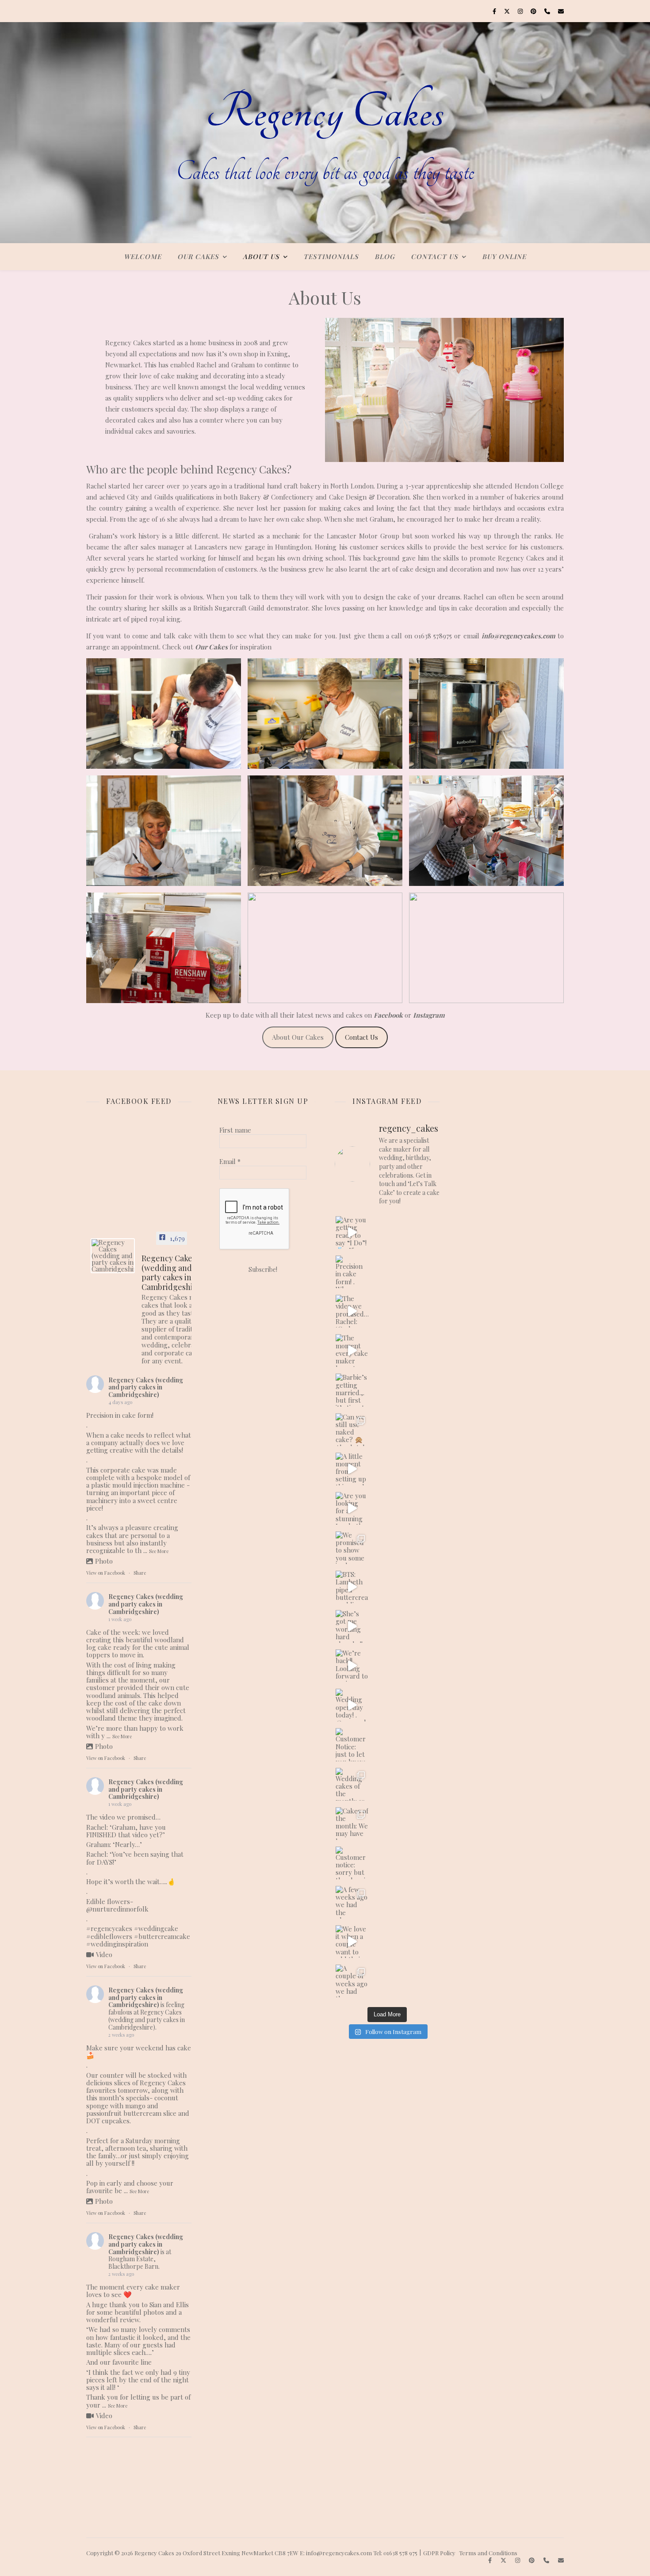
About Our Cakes (298, 1037)
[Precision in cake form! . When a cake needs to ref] (352, 1272)
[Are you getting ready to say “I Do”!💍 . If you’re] (352, 1233)
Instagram (429, 1015)
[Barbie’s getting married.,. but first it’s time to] (352, 1390)
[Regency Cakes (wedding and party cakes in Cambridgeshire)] (113, 1256)
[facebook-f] (495, 11)
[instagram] (521, 11)
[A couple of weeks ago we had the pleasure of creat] (352, 1981)
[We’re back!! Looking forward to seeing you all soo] (352, 1666)
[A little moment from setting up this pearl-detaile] (352, 1469)
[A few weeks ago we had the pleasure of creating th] (352, 1902)
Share (140, 1573)
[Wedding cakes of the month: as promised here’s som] (352, 1784)
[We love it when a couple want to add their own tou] (352, 1942)
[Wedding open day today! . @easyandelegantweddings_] (352, 1705)
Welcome (143, 256)
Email (230, 1161)
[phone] (548, 11)
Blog (385, 256)
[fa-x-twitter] (508, 11)
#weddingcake (156, 1928)
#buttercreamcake (162, 1936)
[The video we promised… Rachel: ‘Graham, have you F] (352, 1311)
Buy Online (504, 256)
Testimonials (331, 256)
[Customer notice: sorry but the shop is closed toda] (352, 1863)
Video (104, 1954)
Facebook (388, 1015)
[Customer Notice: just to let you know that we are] (352, 1744)
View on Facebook (106, 1573)
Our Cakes (198, 256)
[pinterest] (534, 11)
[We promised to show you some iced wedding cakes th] (352, 1548)
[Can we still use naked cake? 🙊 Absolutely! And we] (352, 1430)
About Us (261, 256)
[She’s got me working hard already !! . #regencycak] (352, 1626)
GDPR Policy (439, 2553)
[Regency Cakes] (325, 133)
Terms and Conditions (488, 2553)
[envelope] (561, 11)
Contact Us (434, 256)
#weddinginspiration (117, 1944)
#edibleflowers (109, 1936)
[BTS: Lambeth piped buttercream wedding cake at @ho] (352, 1587)
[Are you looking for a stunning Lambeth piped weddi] (352, 1508)
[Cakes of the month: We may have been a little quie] (352, 1824)
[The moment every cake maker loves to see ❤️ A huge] (352, 1351)
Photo (104, 1561)
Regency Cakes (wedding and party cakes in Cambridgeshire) (146, 1387)
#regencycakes (109, 1928)
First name (235, 1130)
